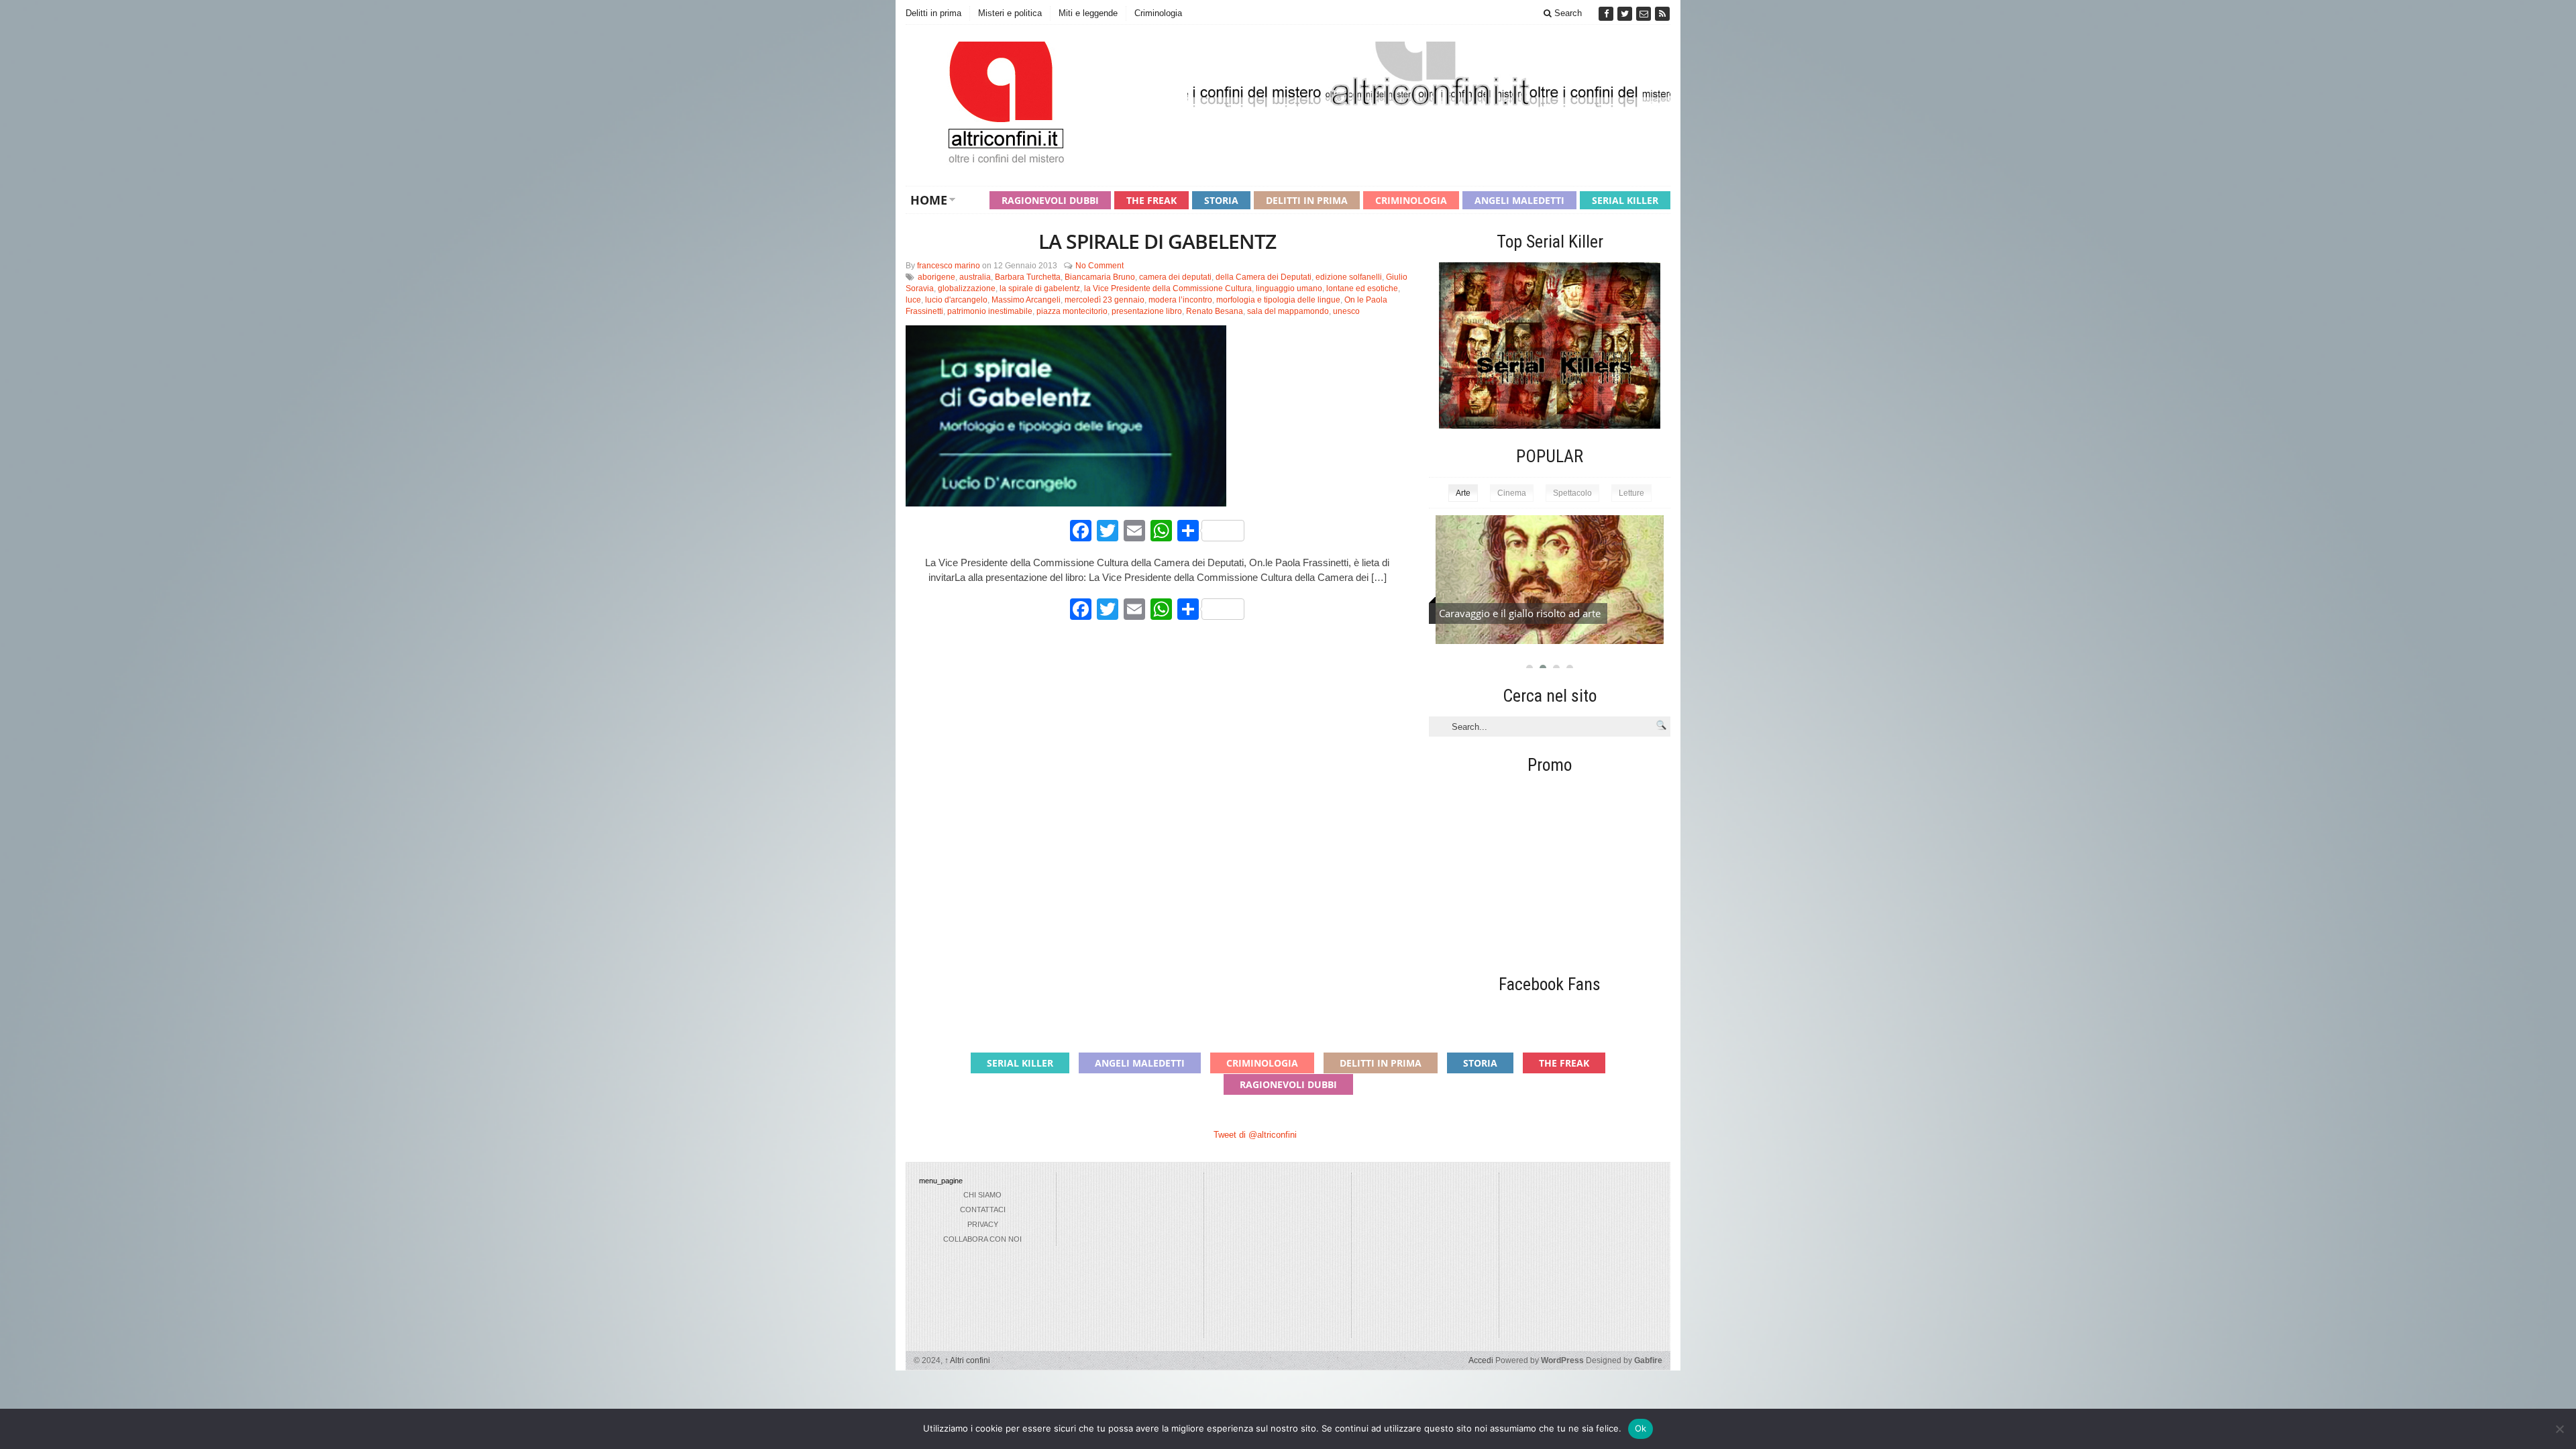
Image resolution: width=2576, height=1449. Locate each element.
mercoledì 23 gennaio (1105, 300)
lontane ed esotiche (1362, 288)
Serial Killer (1625, 200)
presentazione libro (1147, 311)
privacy (983, 1224)
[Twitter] (1626, 14)
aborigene (936, 277)
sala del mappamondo (1288, 311)
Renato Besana (1215, 311)
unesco (1346, 311)
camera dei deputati (1175, 277)
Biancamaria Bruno (1100, 277)
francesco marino (949, 266)
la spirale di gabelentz (1040, 288)
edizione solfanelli (1349, 277)
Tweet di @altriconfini (1255, 1135)
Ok (1641, 1428)
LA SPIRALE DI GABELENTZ (1157, 241)
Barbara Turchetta (1028, 277)
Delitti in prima (933, 13)
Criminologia (1158, 13)
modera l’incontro (1180, 300)
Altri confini (967, 1360)
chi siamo (982, 1195)
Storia (1221, 200)
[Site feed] (1662, 14)
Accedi (1481, 1360)
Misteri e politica (1010, 13)
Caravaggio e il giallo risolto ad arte (1520, 613)
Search (1567, 13)
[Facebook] (1607, 14)
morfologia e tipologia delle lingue (1278, 300)
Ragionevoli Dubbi (1050, 200)
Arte (1463, 493)
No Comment (1099, 266)
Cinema (1512, 493)
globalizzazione (967, 288)
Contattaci (983, 1210)
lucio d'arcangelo (956, 300)
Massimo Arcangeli (1026, 300)
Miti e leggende (1088, 13)
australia (975, 277)
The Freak (1151, 200)
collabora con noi (982, 1239)
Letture (1631, 493)
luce (913, 300)
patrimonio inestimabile (990, 311)
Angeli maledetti (1519, 200)
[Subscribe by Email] (1645, 14)
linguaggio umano (1289, 288)
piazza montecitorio (1072, 311)
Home (929, 200)
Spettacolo (1572, 493)
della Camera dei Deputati (1264, 277)
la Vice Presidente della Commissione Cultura (1168, 288)
